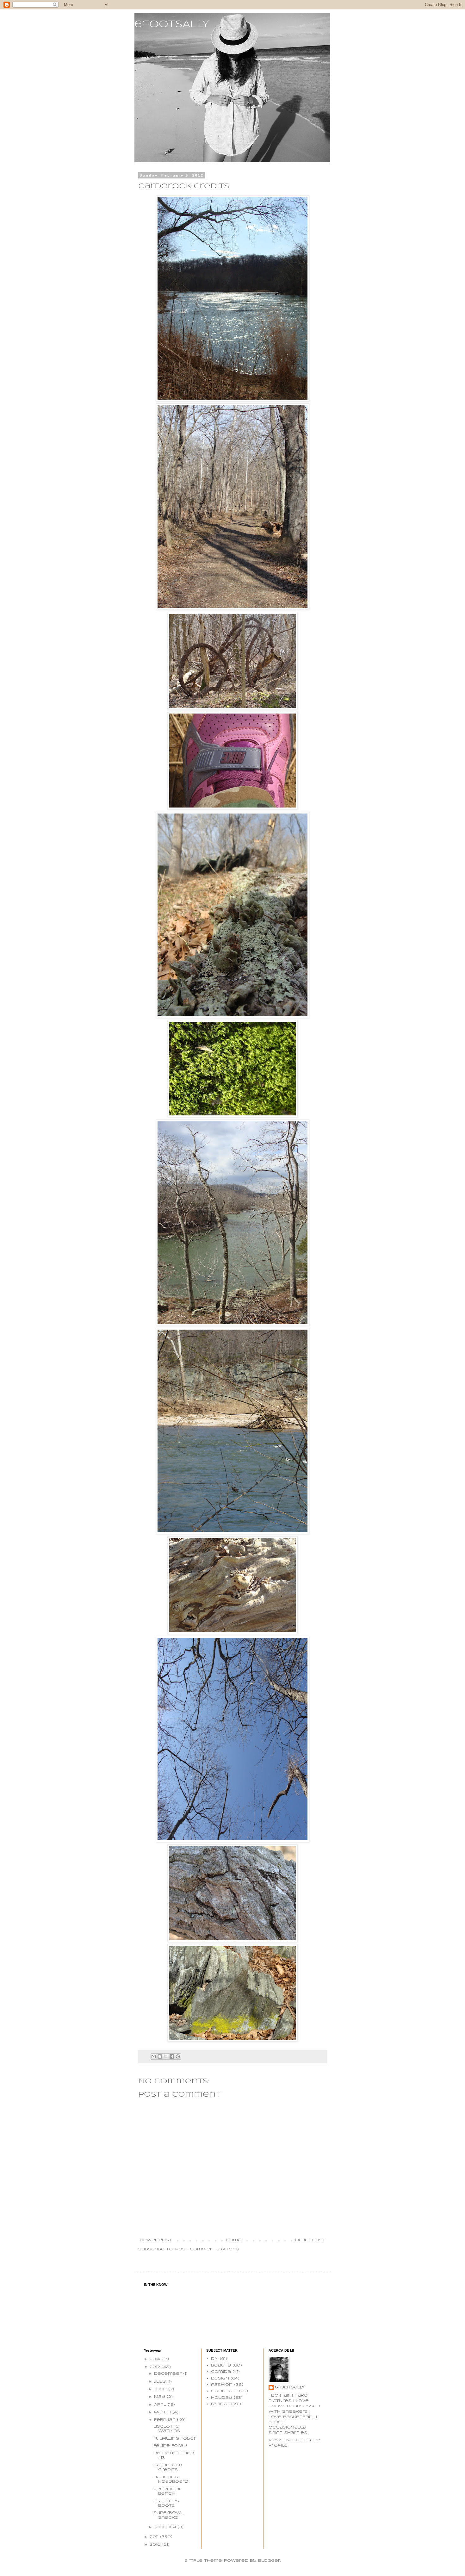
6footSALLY (172, 25)
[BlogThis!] (160, 2056)
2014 (156, 2359)
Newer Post (156, 2240)
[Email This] (154, 2056)
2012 (156, 2367)
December (169, 2374)
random (222, 2404)
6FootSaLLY (290, 2387)
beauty (221, 2365)
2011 (155, 2537)
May (160, 2397)
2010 (156, 2545)
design (220, 2378)
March (163, 2412)
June (161, 2389)
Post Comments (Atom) (207, 2249)
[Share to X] (166, 2056)
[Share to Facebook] (172, 2056)
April (161, 2405)
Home (234, 2240)
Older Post (310, 2240)
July (161, 2382)
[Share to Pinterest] (178, 2056)
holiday (222, 2398)
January (166, 2527)
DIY (215, 2359)
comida (221, 2372)
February (167, 2420)
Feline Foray (170, 2446)
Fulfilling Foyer (175, 2439)
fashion (222, 2385)
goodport (224, 2391)
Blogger (269, 2561)
